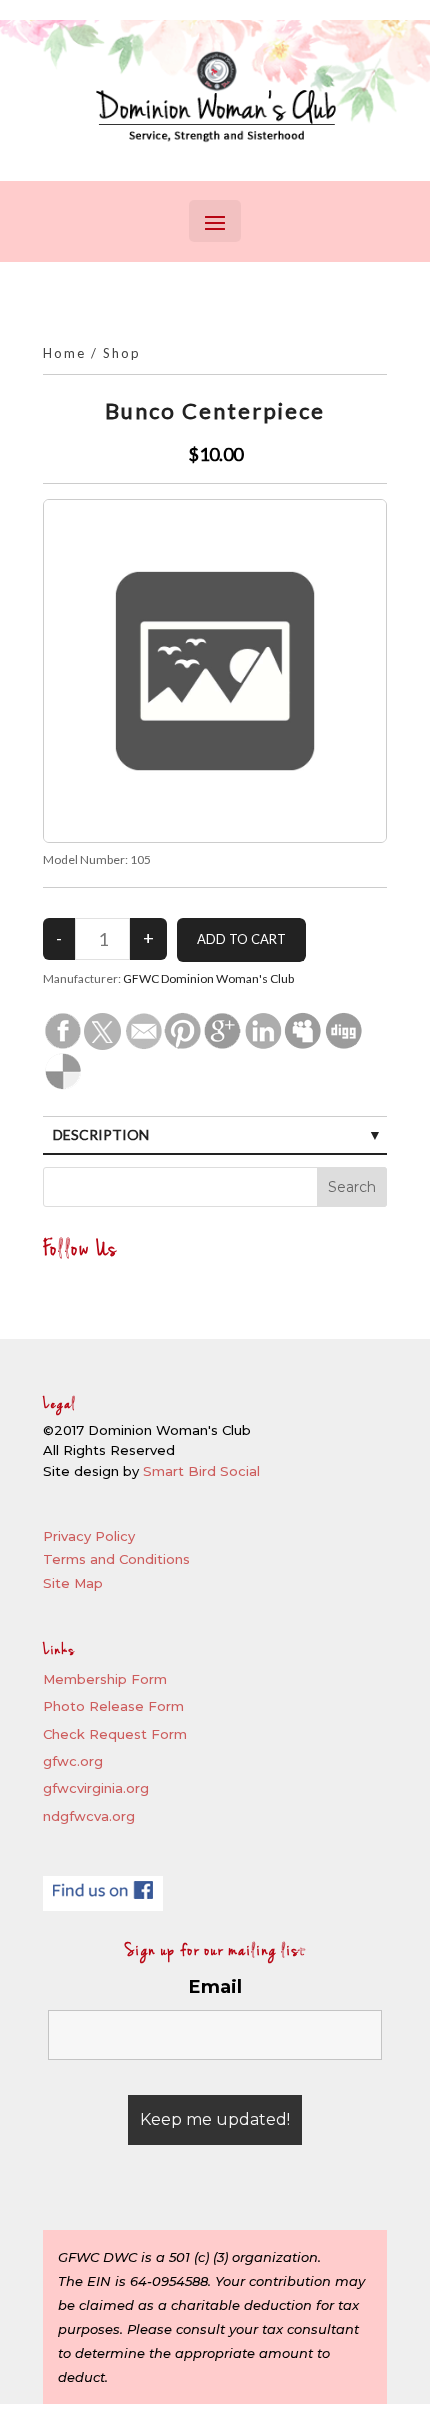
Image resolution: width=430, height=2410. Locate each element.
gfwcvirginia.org (96, 1788)
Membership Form (105, 1679)
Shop (122, 353)
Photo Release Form (113, 1706)
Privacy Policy (89, 1536)
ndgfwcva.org (89, 1816)
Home (64, 353)
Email (215, 1987)
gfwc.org (73, 1761)
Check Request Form (115, 1734)
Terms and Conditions (116, 1559)
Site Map (73, 1583)
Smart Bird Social (201, 1471)
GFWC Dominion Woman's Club (208, 978)
